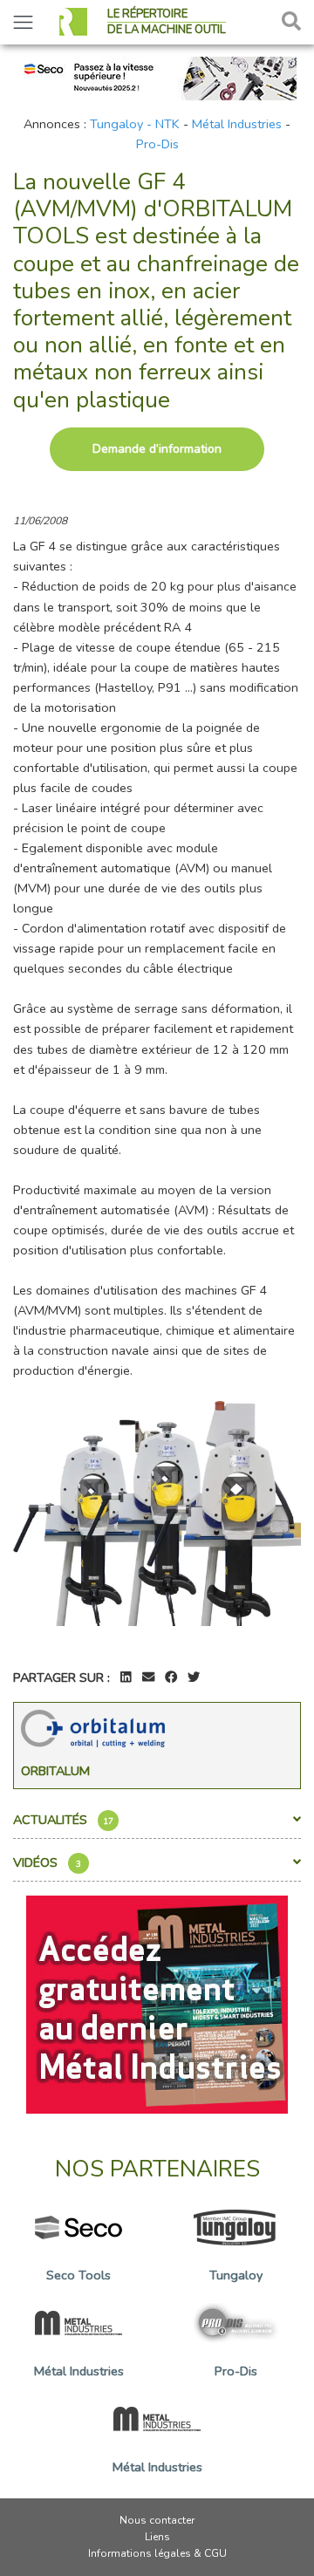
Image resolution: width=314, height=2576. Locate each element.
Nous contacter (157, 2520)
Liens (157, 2537)
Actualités (63, 1820)
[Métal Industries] (157, 2003)
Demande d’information (157, 449)
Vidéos (47, 1862)
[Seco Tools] (157, 77)
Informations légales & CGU (157, 2553)
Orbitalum (55, 1771)
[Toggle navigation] (23, 22)
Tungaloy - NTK (135, 124)
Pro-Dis (157, 144)
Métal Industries (237, 124)
